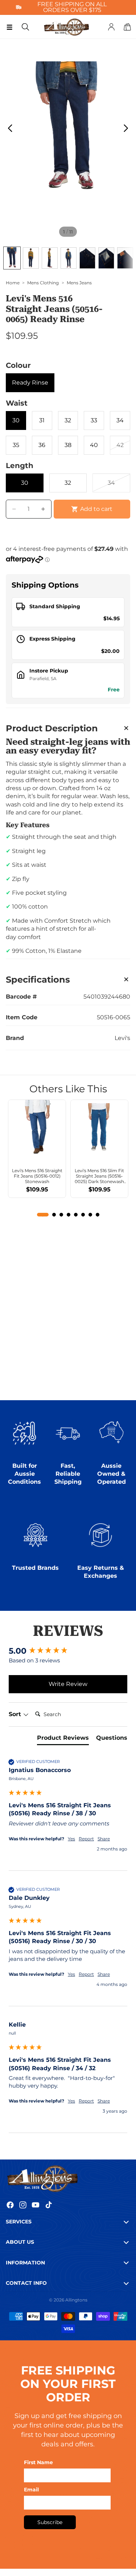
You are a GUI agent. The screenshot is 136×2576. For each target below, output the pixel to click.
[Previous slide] (8, 130)
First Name (38, 2462)
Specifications (38, 980)
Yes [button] (71, 1839)
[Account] (111, 27)
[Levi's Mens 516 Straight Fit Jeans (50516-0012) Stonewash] (37, 1129)
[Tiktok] (49, 2205)
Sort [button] (16, 1714)
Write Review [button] (68, 1684)
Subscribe (50, 2522)
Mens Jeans (79, 283)
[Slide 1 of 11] (12, 258)
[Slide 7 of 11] (125, 258)
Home (13, 283)
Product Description (52, 728)
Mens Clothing (43, 283)
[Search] (25, 27)
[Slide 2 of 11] (31, 258)
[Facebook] (10, 2205)
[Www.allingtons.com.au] (68, 2178)
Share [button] (104, 1839)
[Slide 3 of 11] (50, 258)
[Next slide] (128, 130)
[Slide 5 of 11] (87, 258)
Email (31, 2490)
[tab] (63, 1739)
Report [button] (86, 1839)
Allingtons (76, 2300)
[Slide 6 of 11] (106, 258)
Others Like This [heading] (68, 1089)
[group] (68, 1651)
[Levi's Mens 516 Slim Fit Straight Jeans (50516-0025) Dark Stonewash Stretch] (99, 1129)
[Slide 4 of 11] (69, 258)
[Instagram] (23, 2205)
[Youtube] (36, 2205)
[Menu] (9, 27)
